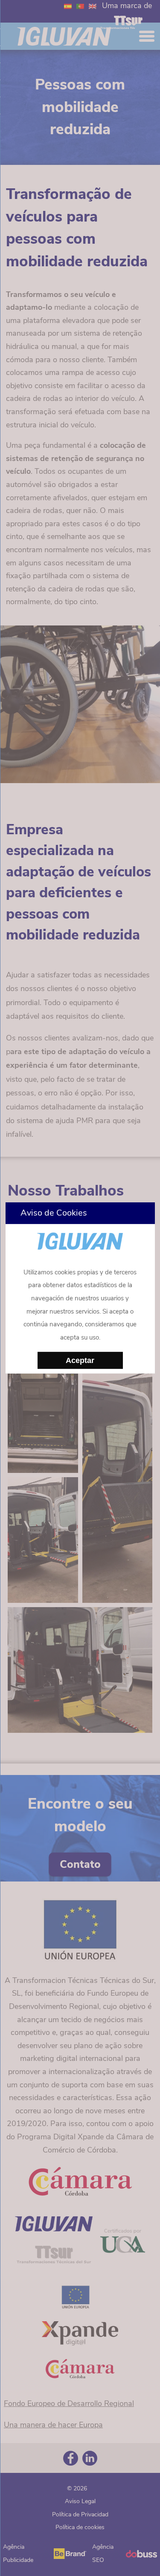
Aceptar (80, 1360)
